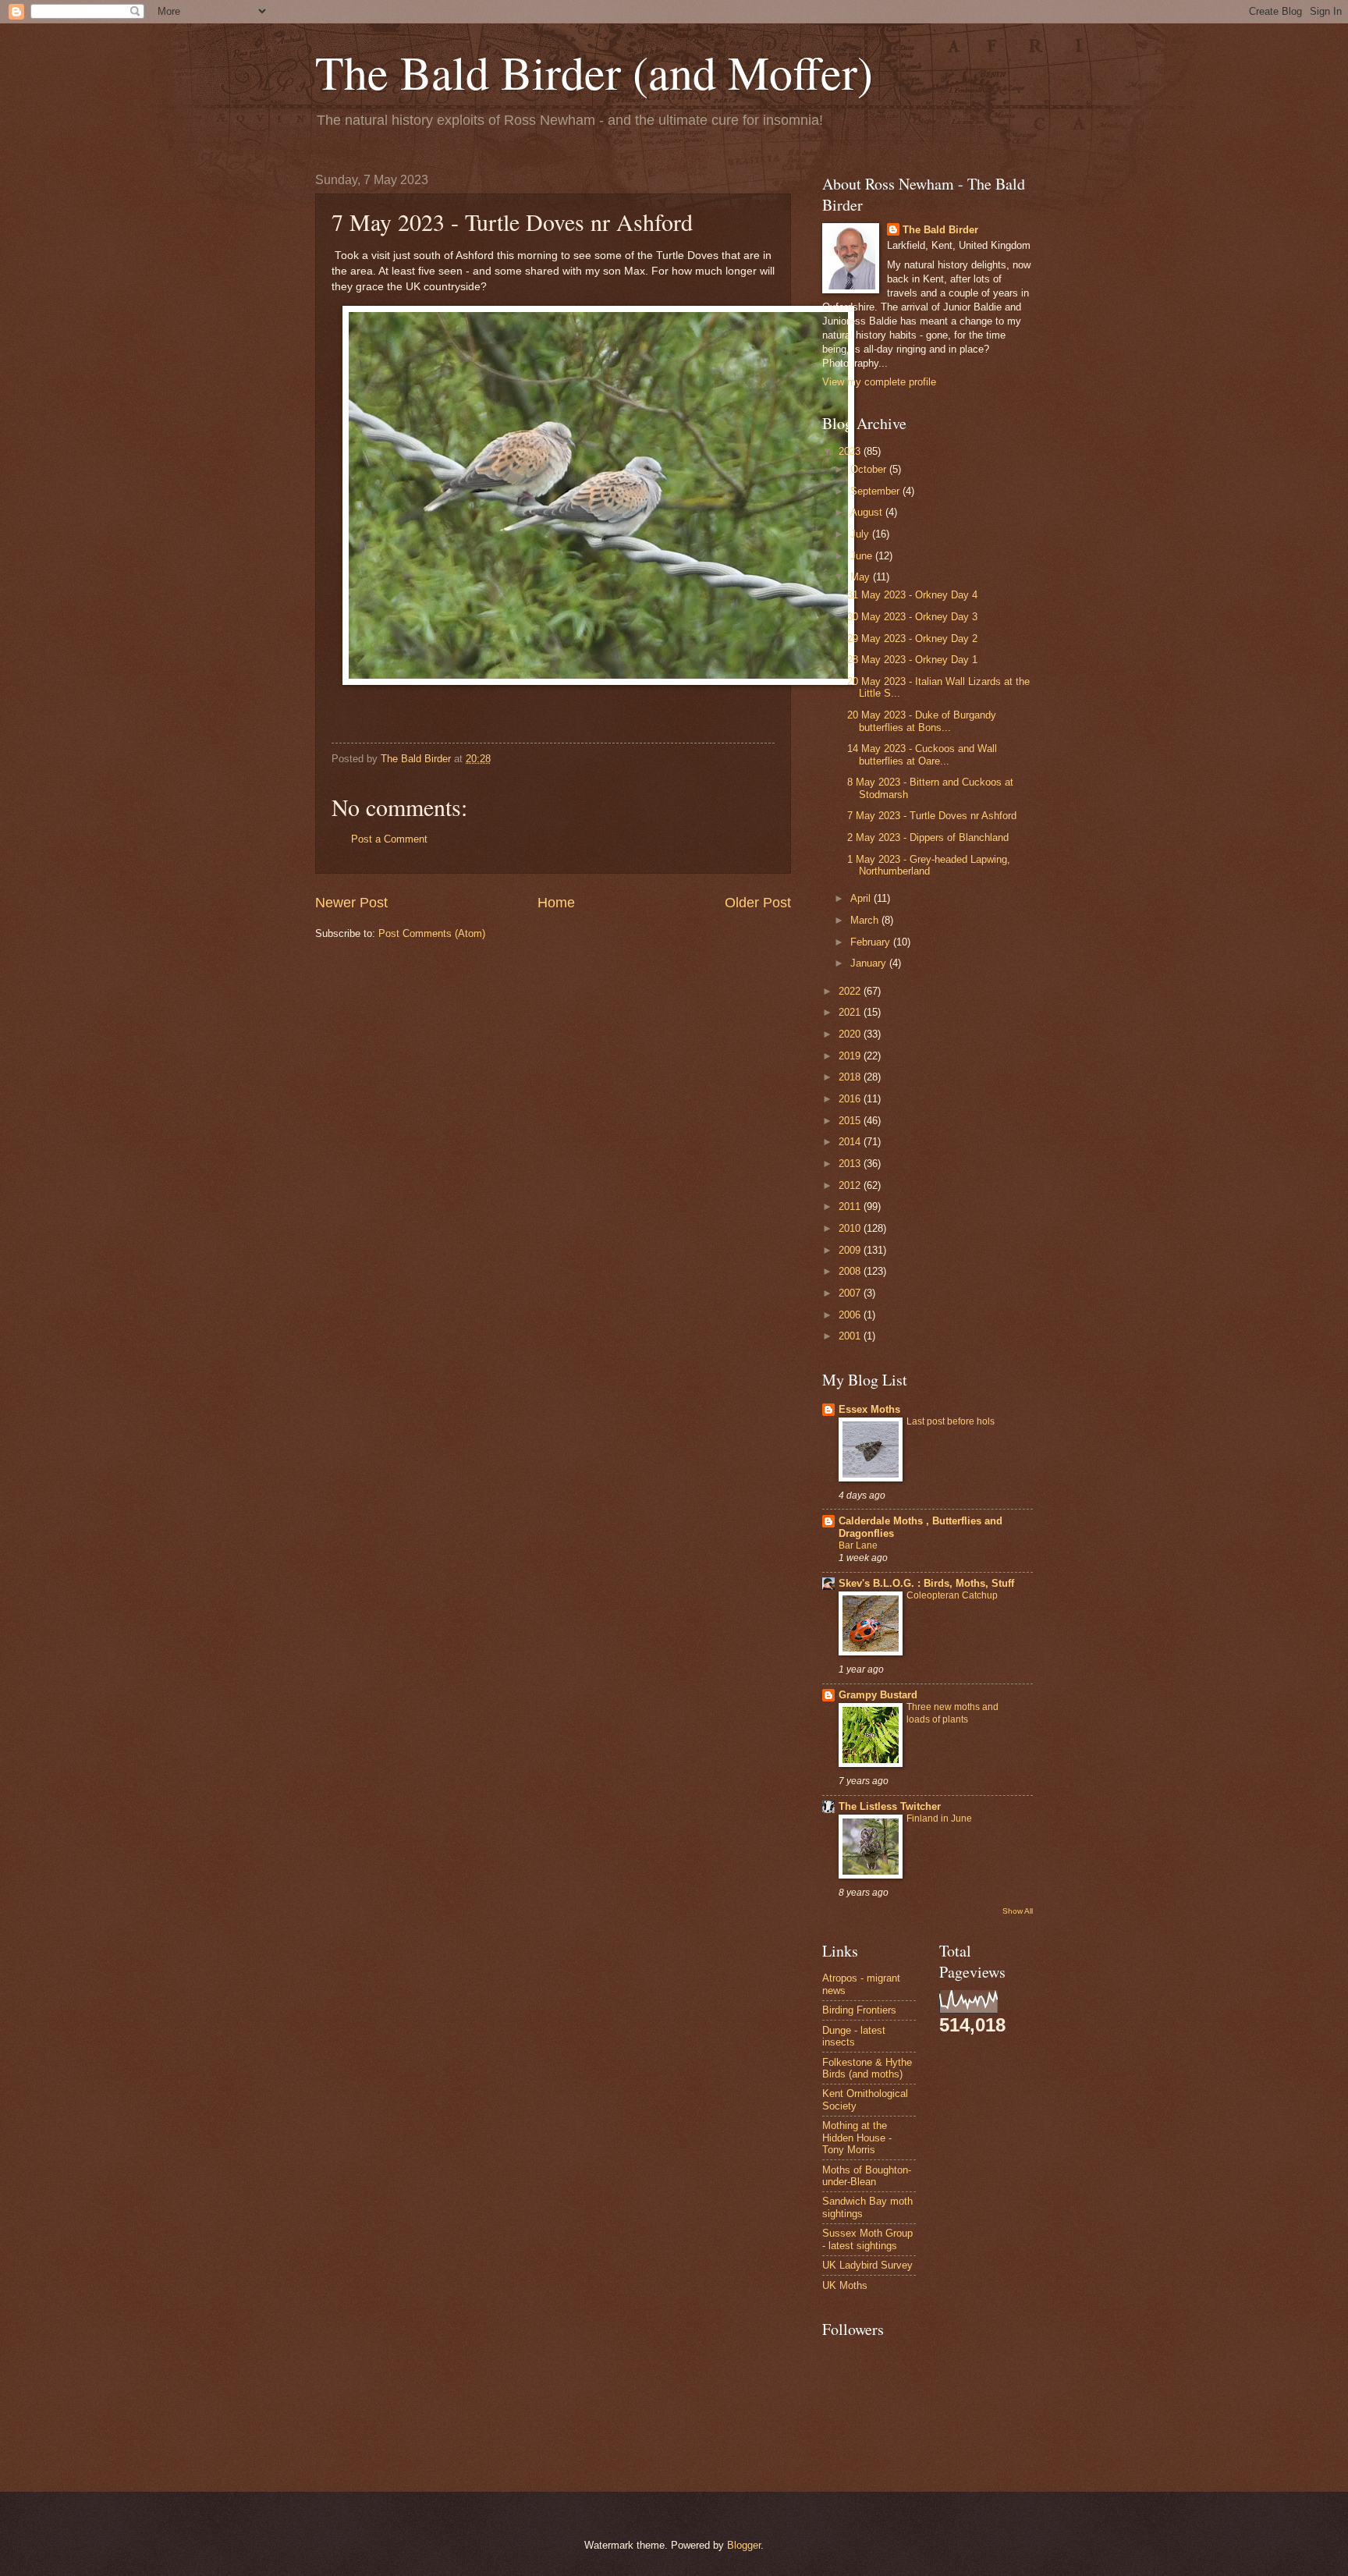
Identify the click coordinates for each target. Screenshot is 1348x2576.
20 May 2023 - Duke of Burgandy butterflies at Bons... (922, 721)
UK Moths (845, 2285)
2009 (851, 1250)
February (872, 942)
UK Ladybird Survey (867, 2265)
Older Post (758, 903)
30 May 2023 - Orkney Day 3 (912, 617)
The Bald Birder (940, 230)
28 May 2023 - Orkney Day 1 (912, 660)
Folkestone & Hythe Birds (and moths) (867, 2068)
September (876, 491)
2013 (851, 1164)
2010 (851, 1228)
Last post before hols (951, 1421)
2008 (851, 1271)
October (870, 469)
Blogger (744, 2545)
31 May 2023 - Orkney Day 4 (912, 595)
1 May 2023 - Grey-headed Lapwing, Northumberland (929, 865)
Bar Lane (858, 1545)
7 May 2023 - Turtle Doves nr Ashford (932, 816)
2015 (851, 1121)
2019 (851, 1056)
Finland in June (939, 1818)
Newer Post (351, 903)
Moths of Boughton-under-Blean (867, 2176)
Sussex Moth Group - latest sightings (867, 2239)
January (870, 963)
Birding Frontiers (859, 2010)
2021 (851, 1012)
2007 (851, 1293)
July (861, 534)
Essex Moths (869, 1409)
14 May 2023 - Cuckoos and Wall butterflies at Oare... (922, 754)
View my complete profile (879, 382)
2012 (851, 1185)
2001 (851, 1336)
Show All (1018, 1911)
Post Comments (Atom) (432, 933)
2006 (851, 1315)
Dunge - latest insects (854, 2036)
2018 (851, 1077)
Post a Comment (389, 839)
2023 (851, 451)
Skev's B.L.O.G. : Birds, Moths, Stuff (926, 1583)
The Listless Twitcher (890, 1806)
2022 (851, 991)
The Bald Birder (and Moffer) (594, 72)
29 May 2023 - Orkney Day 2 (912, 639)
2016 (851, 1099)
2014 (851, 1142)
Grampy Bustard (878, 1695)
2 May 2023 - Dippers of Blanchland (928, 837)
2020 (851, 1034)
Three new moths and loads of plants (952, 1713)
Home (556, 903)
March (866, 920)
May (862, 577)
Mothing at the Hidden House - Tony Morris (857, 2138)
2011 (851, 1206)
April (862, 898)
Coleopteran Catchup (952, 1595)
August (868, 512)
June (863, 556)
